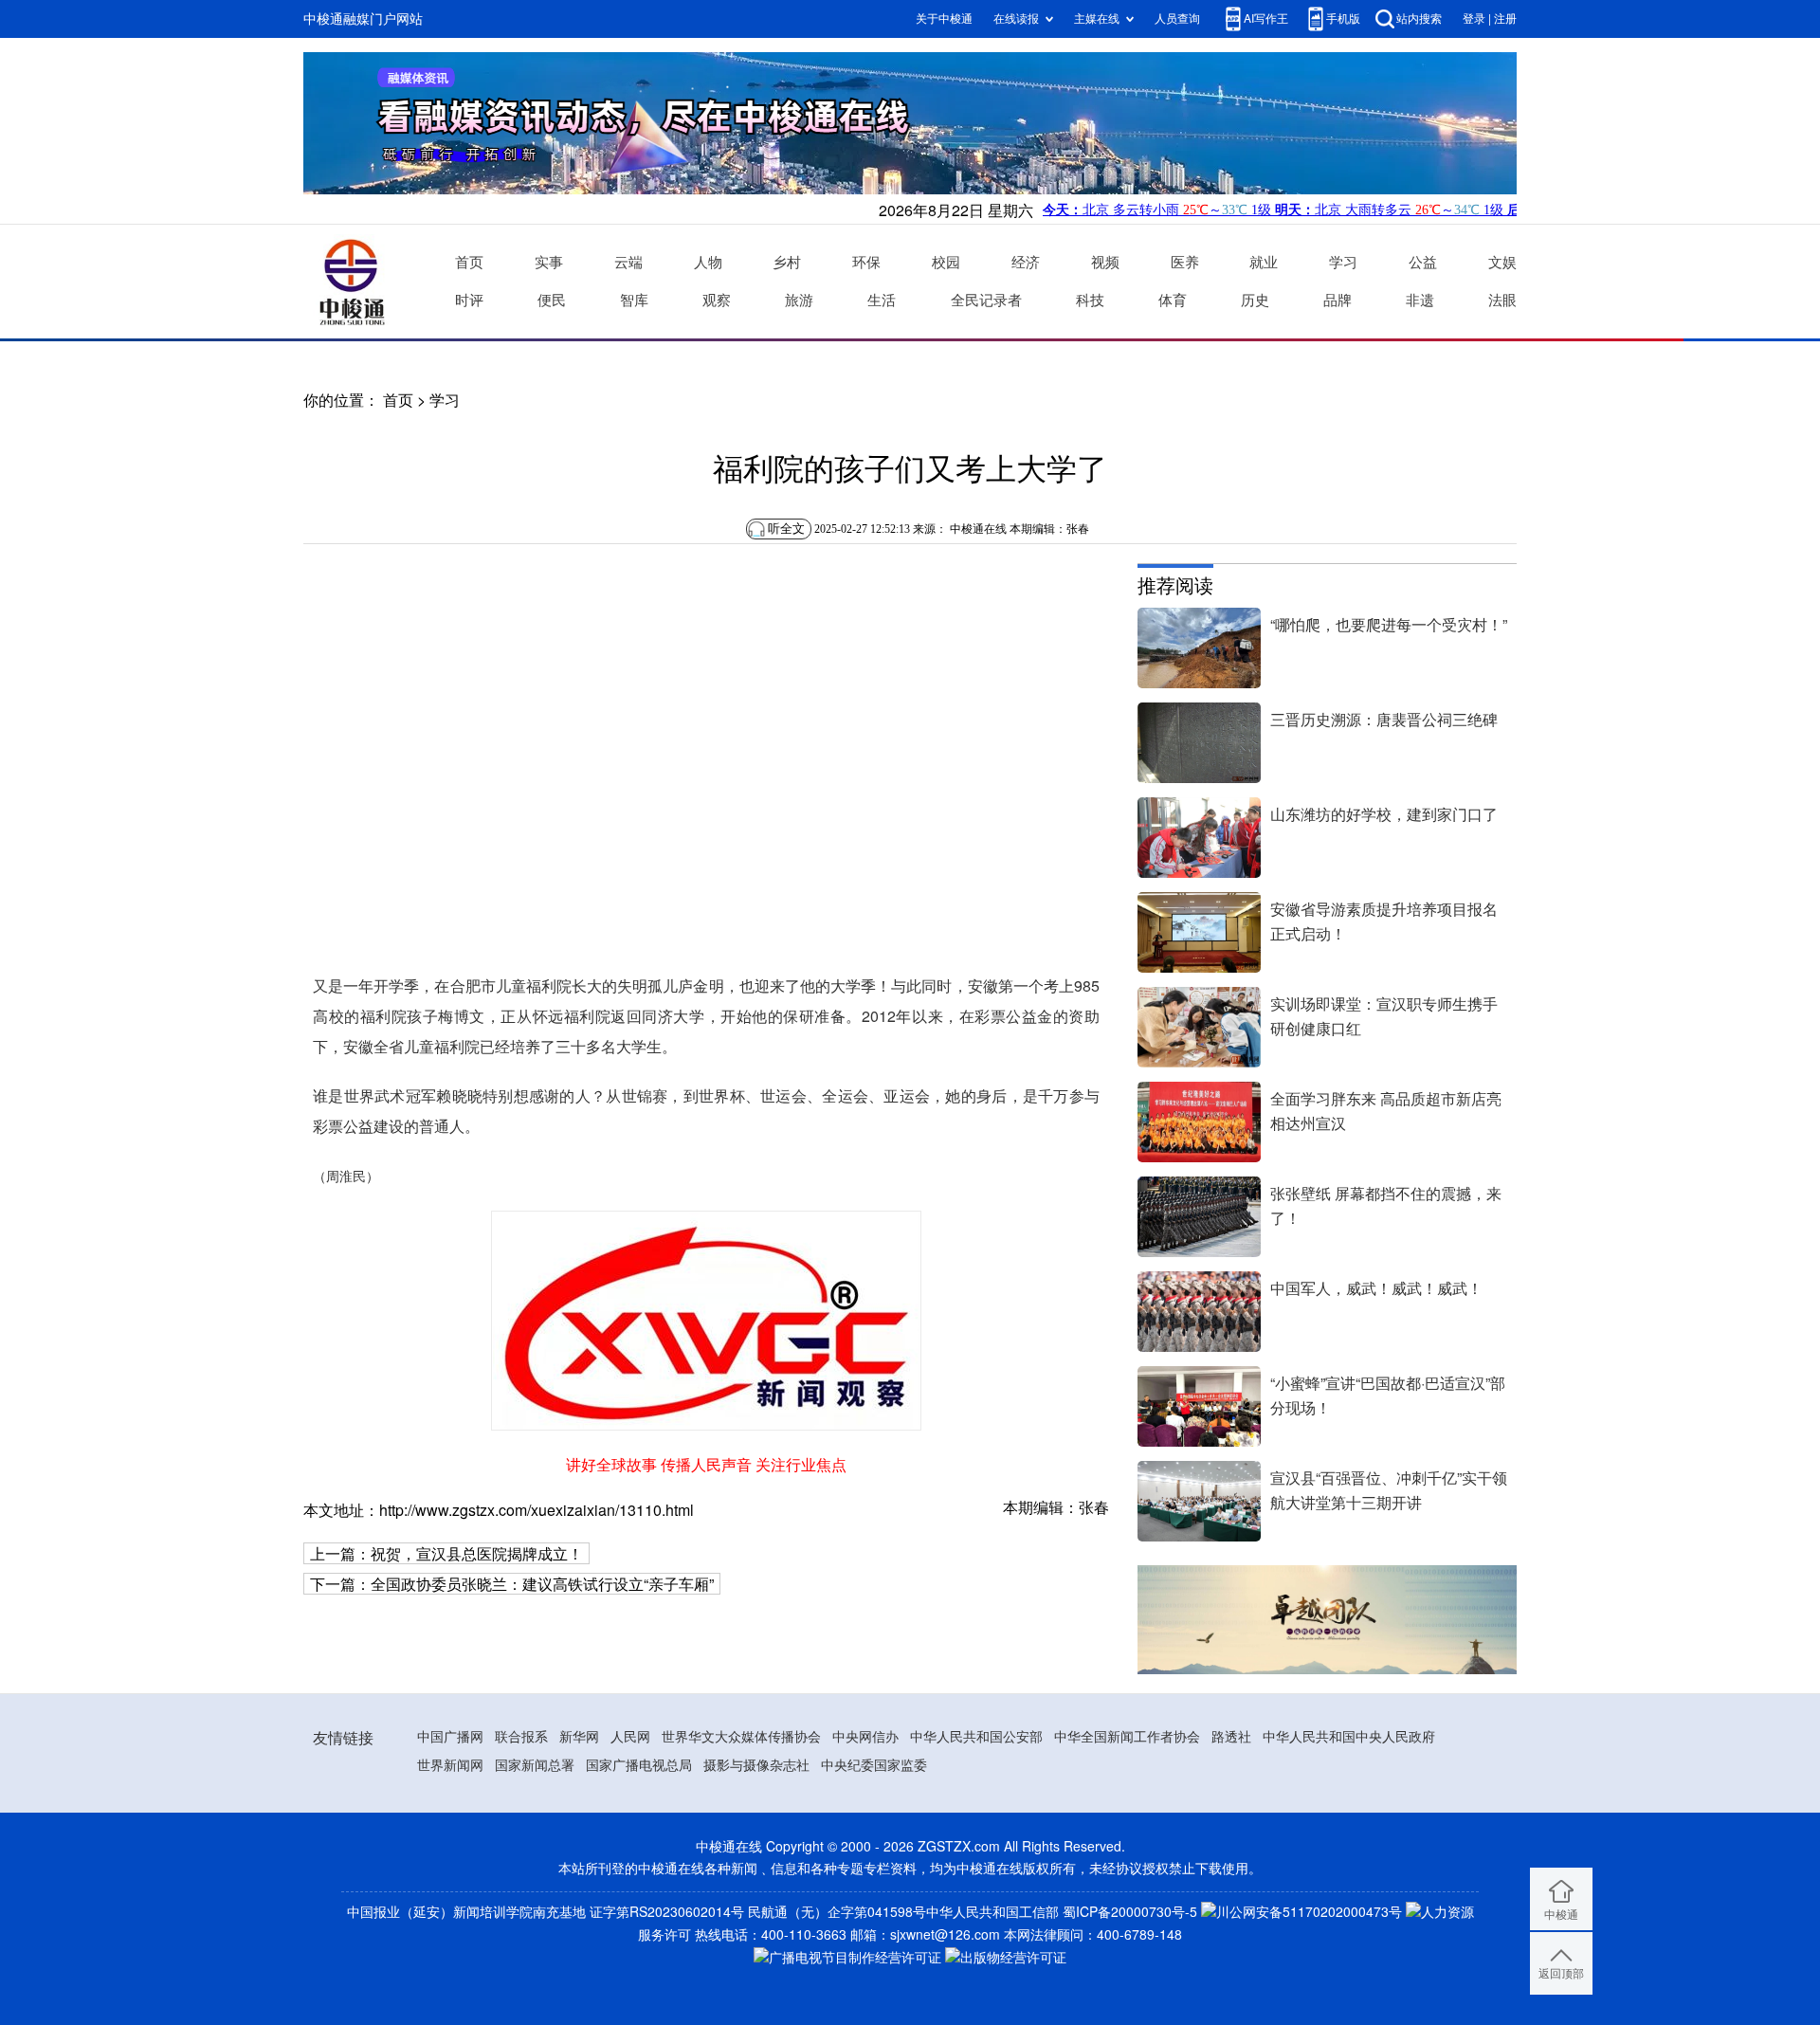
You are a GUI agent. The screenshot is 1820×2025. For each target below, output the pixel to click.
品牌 (1338, 300)
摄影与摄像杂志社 (756, 1765)
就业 (1264, 262)
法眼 (1502, 300)
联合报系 (521, 1737)
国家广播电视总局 (639, 1765)
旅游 (799, 300)
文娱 (1502, 262)
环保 (866, 262)
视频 (1105, 262)
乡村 (787, 262)
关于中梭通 (944, 18)
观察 (717, 300)
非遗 (1420, 300)
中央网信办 (865, 1737)
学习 (1343, 262)
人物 (708, 262)
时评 (469, 300)
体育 (1173, 300)
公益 (1423, 262)
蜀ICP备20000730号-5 (1130, 1912)
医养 (1185, 262)
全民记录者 (986, 300)
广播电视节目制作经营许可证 (855, 1958)
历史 (1255, 300)
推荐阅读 (1175, 585)
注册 (1505, 18)
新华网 (579, 1737)
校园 (946, 262)
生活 (882, 300)
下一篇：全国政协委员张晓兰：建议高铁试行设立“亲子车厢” (512, 1584)
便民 (552, 300)
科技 (1090, 300)
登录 (1474, 18)
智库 (634, 300)
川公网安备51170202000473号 (1309, 1912)
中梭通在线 (978, 529)
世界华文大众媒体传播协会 (741, 1737)
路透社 (1231, 1737)
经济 (1026, 262)
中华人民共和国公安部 (976, 1737)
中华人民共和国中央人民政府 (1349, 1737)
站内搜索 (1419, 18)
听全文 (786, 529)
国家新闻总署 (535, 1765)
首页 (469, 262)
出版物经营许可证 (1013, 1958)
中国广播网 (450, 1737)
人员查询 (1177, 18)
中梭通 (1561, 1915)
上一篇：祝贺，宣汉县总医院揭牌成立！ (446, 1554)
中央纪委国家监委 (874, 1765)
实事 (549, 262)
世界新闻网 (450, 1765)
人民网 (630, 1737)
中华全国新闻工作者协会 (1127, 1737)
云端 (628, 262)
